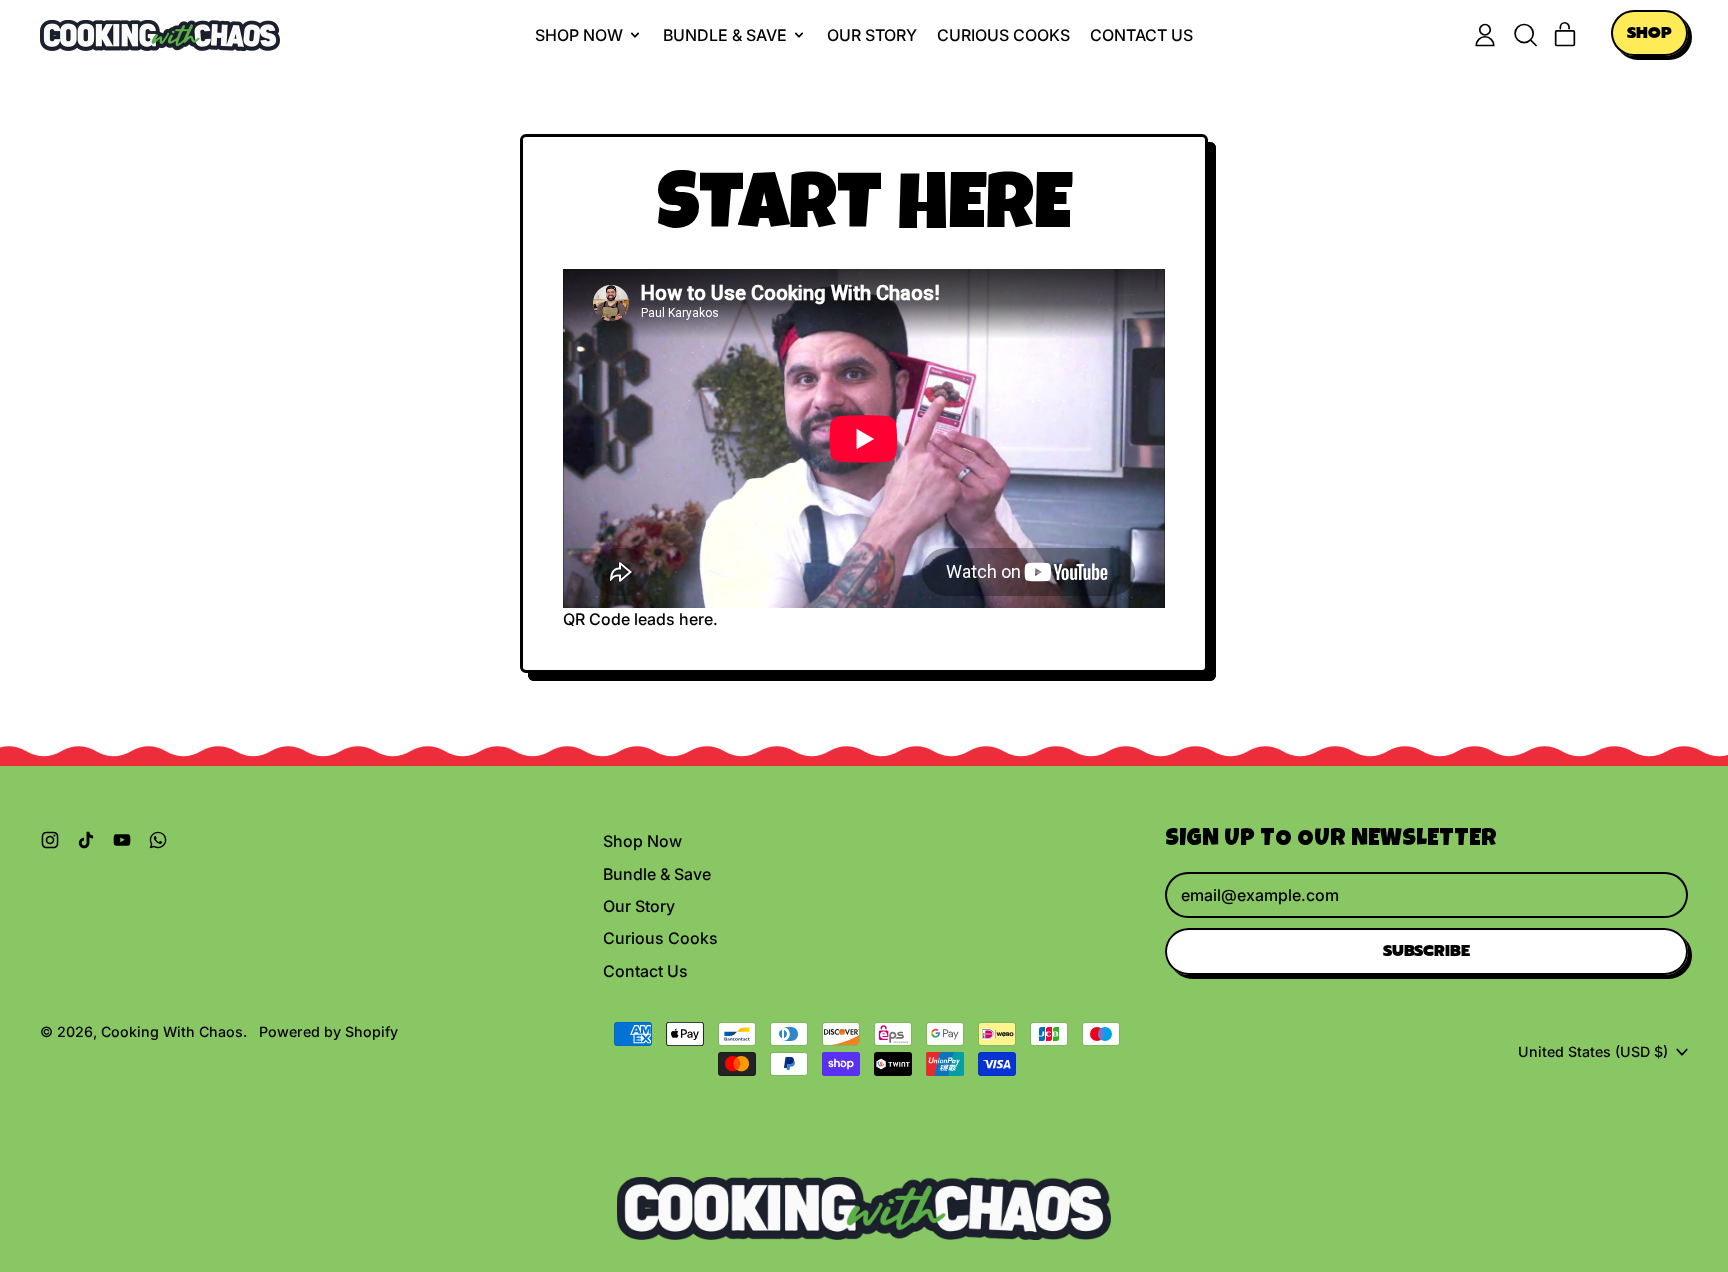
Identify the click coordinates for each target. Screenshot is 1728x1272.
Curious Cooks (1003, 35)
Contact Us (1141, 35)
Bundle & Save (657, 874)
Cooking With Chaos (172, 1031)
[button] (1525, 35)
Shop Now (642, 841)
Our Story (872, 35)
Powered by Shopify (328, 1031)
